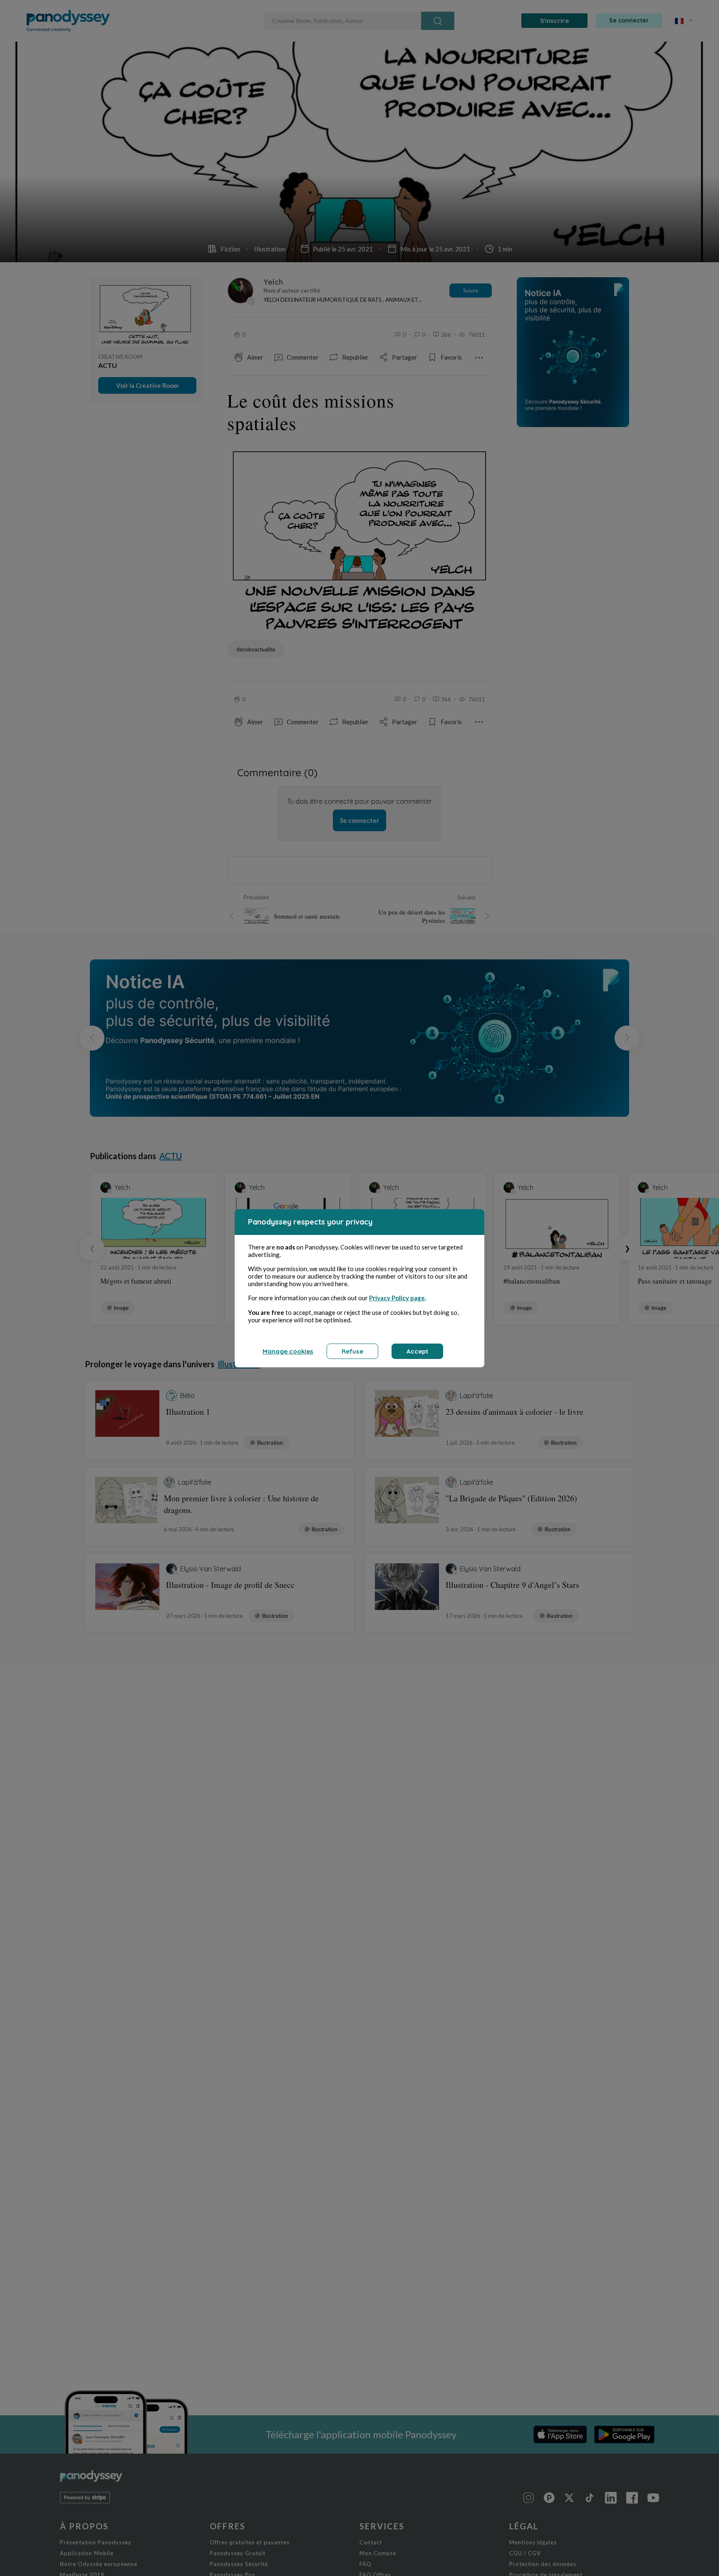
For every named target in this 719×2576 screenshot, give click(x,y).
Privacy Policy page (397, 1298)
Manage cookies (288, 1351)
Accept (417, 1351)
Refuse (352, 1351)
